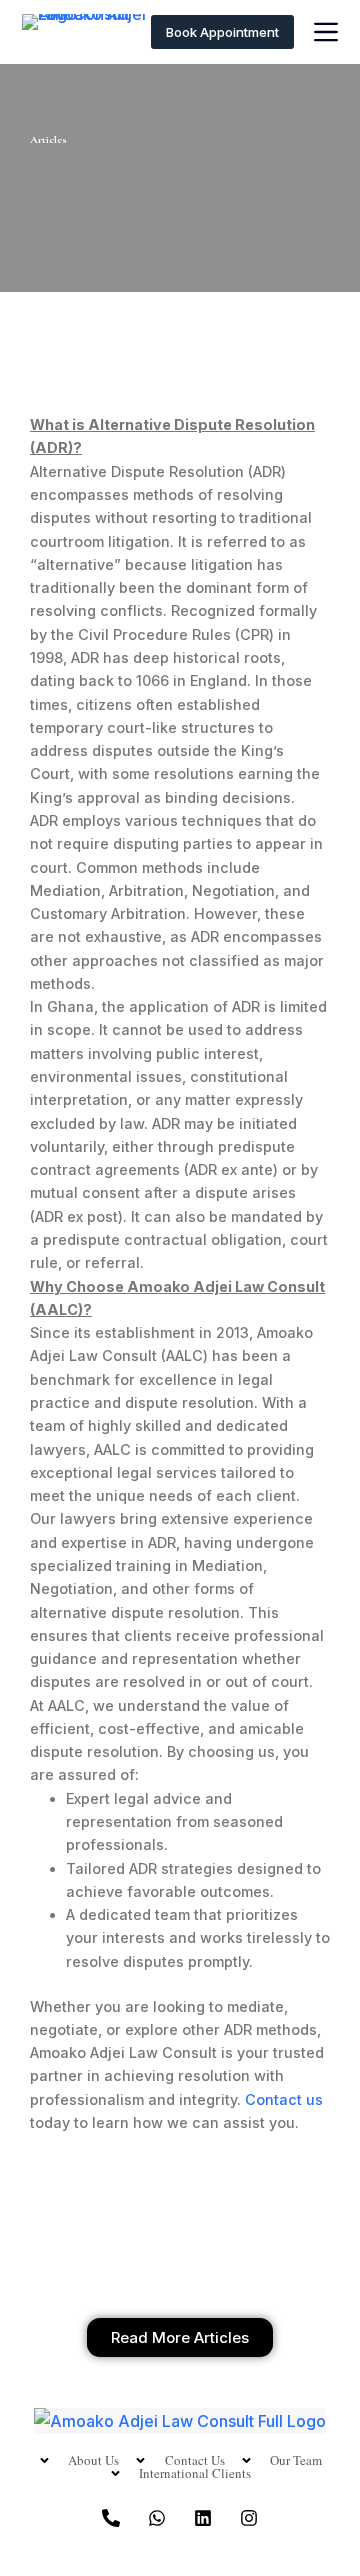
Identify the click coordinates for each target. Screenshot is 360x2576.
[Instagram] (249, 2518)
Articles (48, 139)
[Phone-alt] (111, 2518)
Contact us (284, 2099)
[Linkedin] (203, 2518)
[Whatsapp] (157, 2518)
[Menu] (326, 32)
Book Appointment (222, 32)
